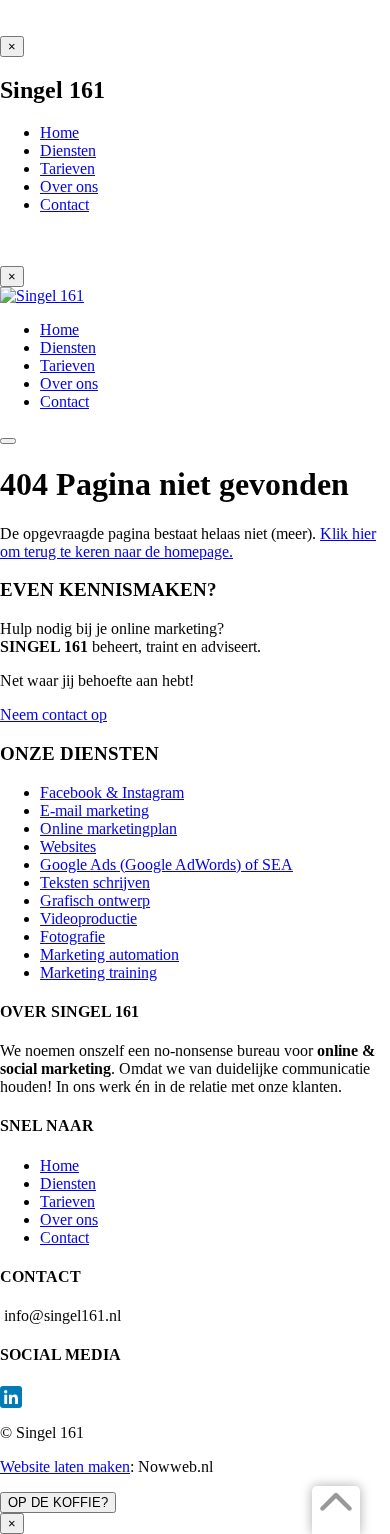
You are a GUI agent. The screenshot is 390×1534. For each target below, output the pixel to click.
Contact (64, 1237)
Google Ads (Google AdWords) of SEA (166, 864)
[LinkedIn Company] (195, 1397)
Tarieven (67, 1201)
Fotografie (72, 936)
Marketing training (98, 972)
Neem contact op (53, 714)
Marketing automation (109, 954)
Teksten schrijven (95, 882)
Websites (68, 846)
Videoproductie (88, 918)
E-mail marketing (94, 810)
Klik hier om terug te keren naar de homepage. (188, 542)
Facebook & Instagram (112, 792)
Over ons (69, 1219)
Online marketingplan (108, 828)
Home (59, 1165)
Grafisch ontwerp (95, 900)
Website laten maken (65, 1466)
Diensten (68, 1183)
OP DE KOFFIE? (58, 1502)
